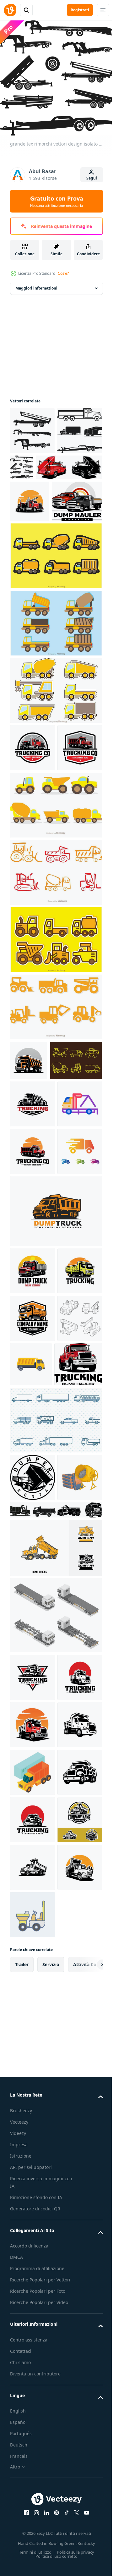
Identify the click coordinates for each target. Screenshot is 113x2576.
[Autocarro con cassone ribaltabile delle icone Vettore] (55, 775)
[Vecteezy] (10, 10)
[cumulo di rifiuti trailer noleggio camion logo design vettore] (32, 1839)
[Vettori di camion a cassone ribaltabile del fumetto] (55, 1071)
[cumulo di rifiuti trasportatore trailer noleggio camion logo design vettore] (35, 586)
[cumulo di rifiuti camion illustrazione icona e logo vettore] (32, 2086)
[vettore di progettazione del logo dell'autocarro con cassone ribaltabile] (55, 1477)
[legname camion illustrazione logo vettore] (32, 832)
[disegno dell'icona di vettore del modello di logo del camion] (32, 1418)
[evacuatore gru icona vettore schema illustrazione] (32, 1323)
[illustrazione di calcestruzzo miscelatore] (32, 1886)
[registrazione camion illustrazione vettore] (30, 544)
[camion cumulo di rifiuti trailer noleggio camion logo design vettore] (34, 1725)
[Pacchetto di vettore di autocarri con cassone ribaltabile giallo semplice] (55, 1139)
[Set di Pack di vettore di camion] (55, 707)
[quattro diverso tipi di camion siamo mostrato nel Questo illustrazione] (55, 1919)
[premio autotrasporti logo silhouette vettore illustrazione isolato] (32, 1585)
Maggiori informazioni (36, 283)
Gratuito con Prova (57, 201)
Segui (92, 178)
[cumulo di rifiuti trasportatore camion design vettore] (43, 510)
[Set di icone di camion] (55, 1781)
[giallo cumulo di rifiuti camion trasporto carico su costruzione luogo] (78, 1678)
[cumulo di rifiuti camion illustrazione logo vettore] (32, 879)
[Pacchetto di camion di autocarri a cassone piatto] (55, 937)
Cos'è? (63, 273)
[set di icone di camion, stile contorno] (32, 1680)
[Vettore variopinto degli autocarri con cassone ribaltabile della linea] (55, 1004)
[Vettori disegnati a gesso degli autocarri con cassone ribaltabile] (36, 1232)
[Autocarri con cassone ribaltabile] (55, 640)
